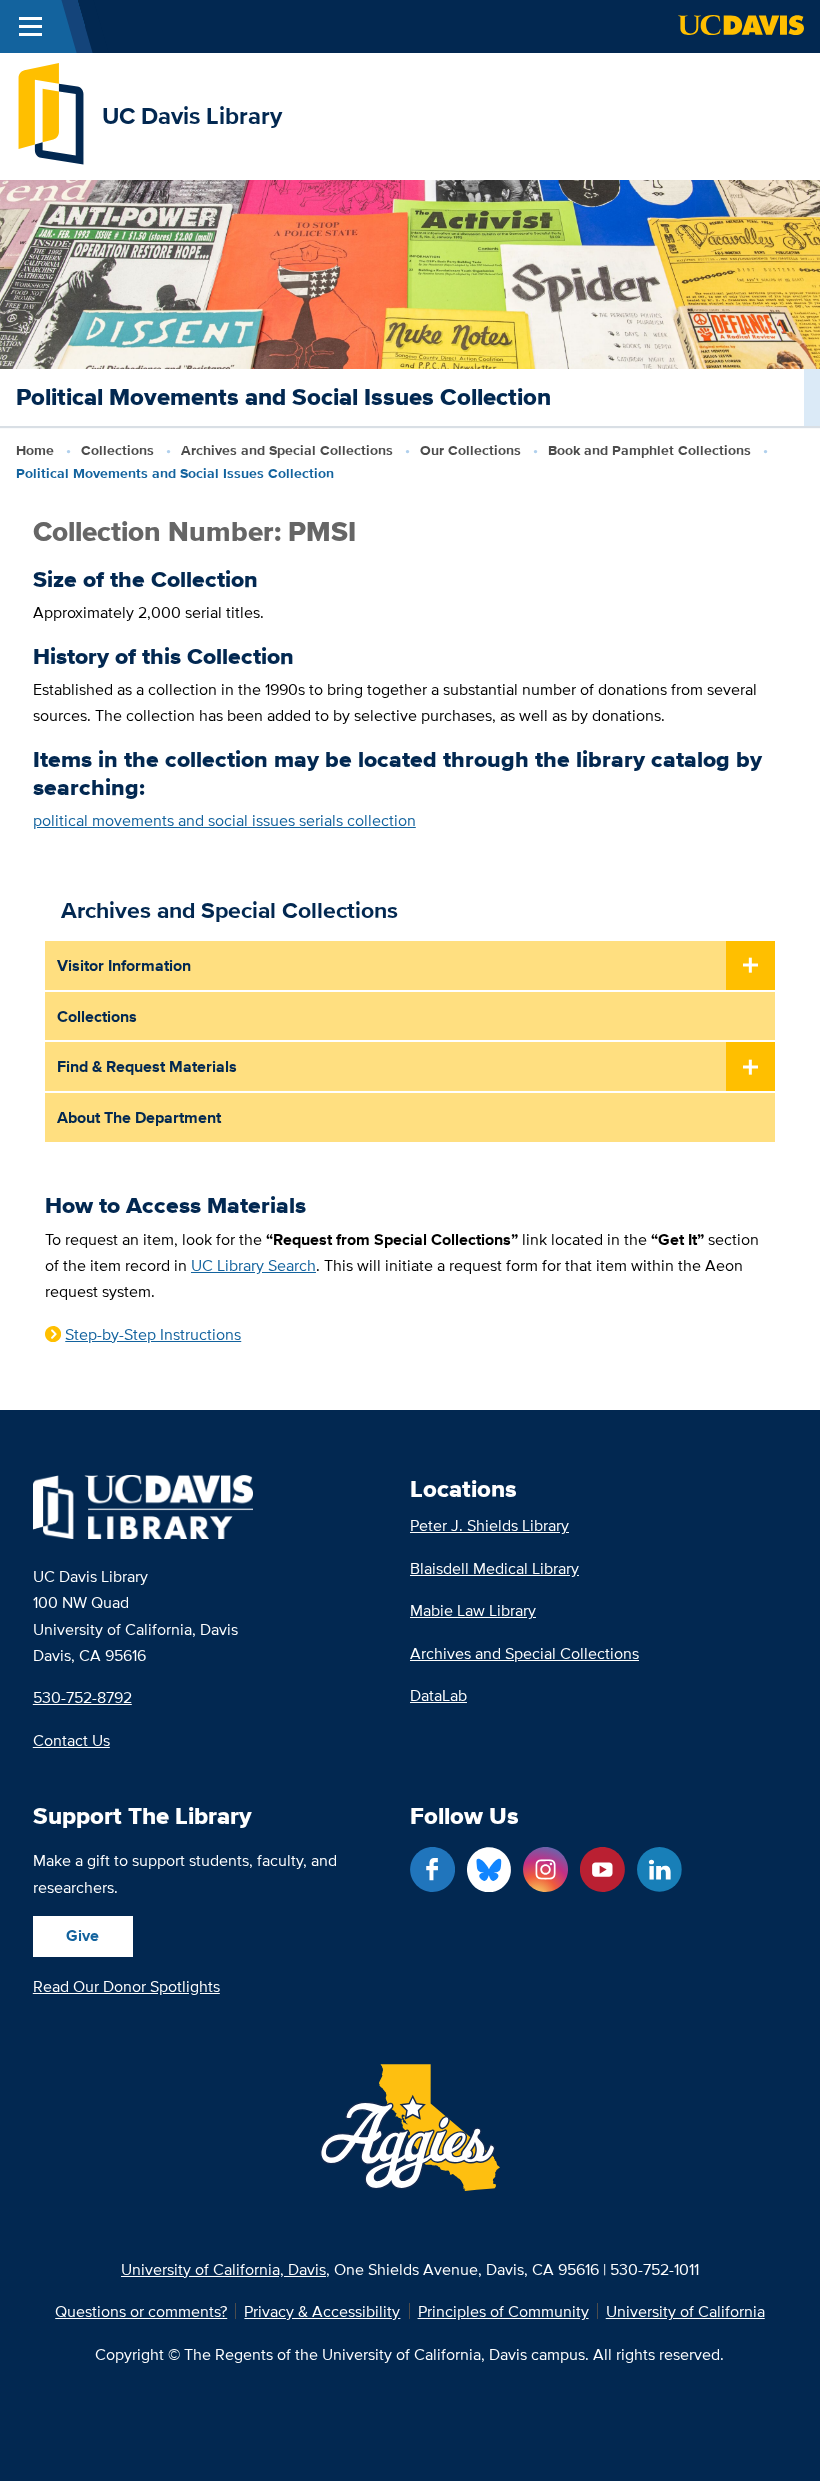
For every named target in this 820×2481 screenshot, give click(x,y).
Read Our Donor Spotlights (126, 1986)
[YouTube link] (602, 1869)
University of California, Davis (223, 2269)
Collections (117, 450)
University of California (685, 2311)
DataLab (438, 1695)
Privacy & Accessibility (322, 2311)
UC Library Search (253, 1265)
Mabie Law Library (473, 1610)
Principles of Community (503, 2311)
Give (82, 1935)
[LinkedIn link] (659, 1869)
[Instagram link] (545, 1869)
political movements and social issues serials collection (224, 820)
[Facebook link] (432, 1869)
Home (35, 450)
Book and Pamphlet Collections (649, 450)
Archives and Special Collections (287, 450)
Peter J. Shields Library (489, 1525)
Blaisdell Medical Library (494, 1568)
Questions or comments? (141, 2311)
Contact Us (71, 1740)
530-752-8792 (82, 1697)
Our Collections (470, 450)
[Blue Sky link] (489, 1869)
